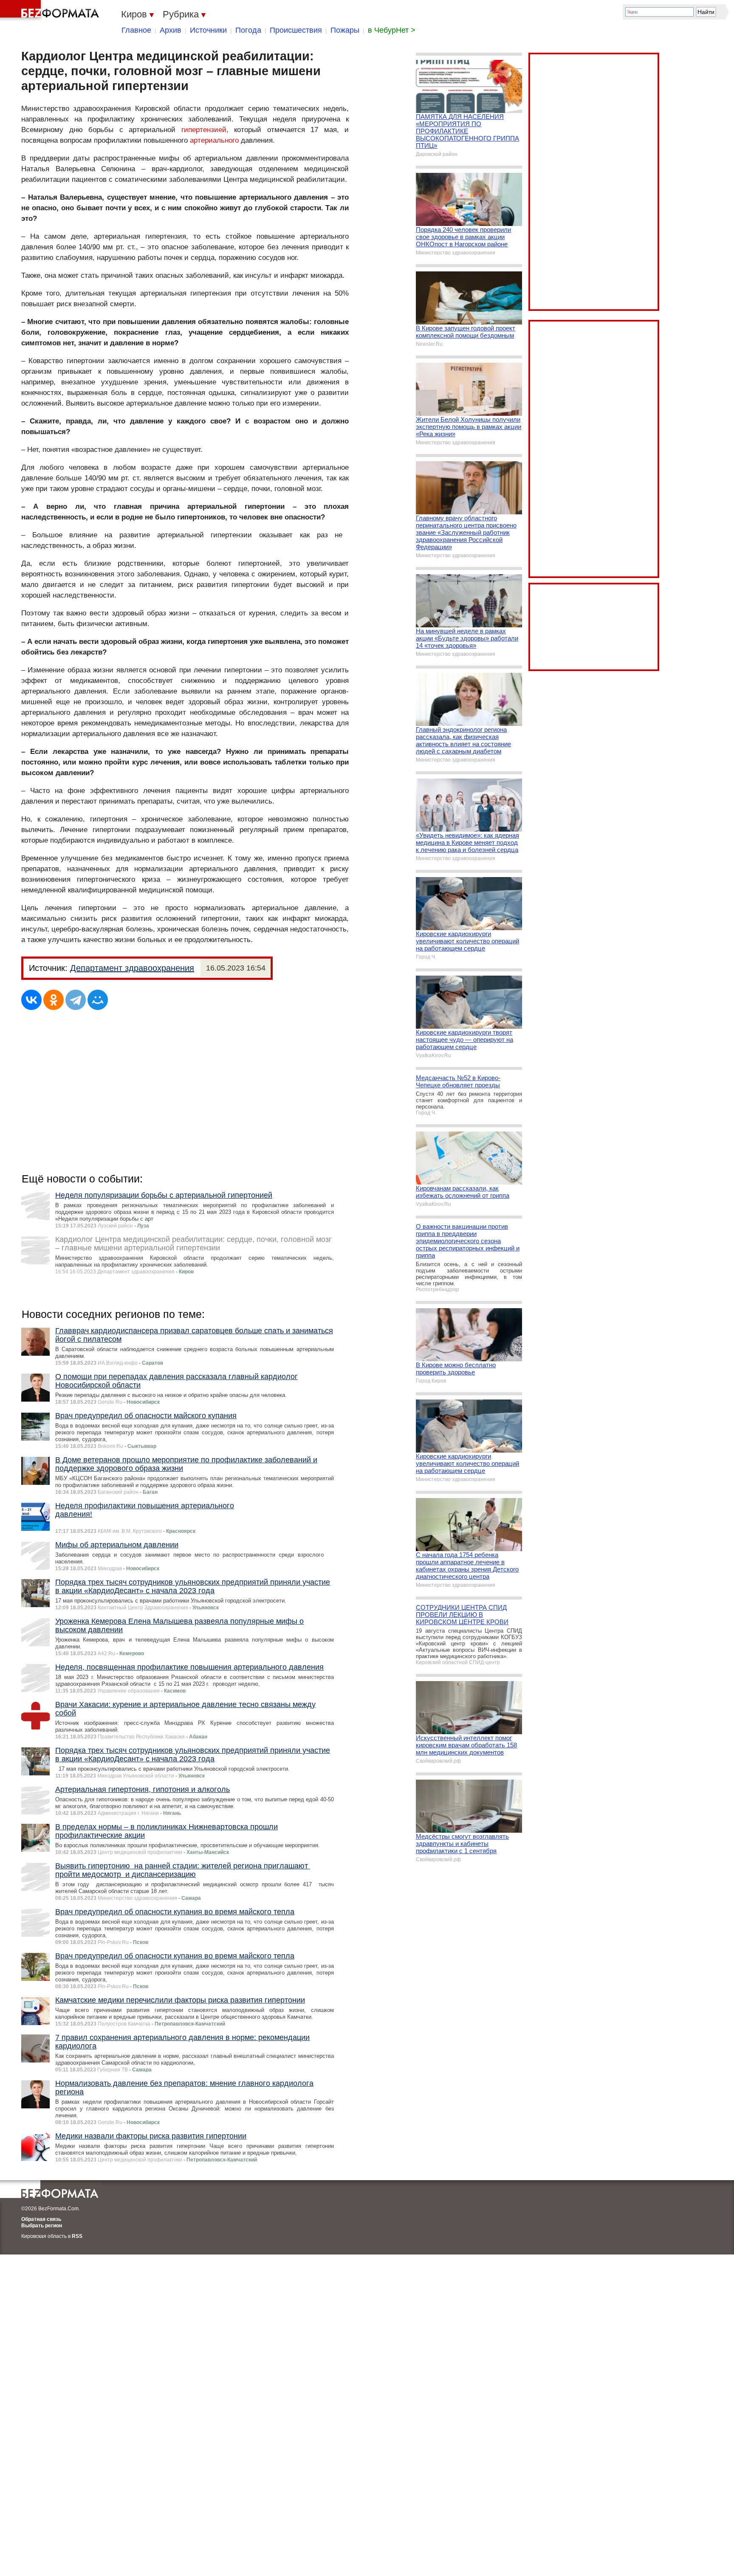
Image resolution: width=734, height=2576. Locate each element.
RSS (77, 2236)
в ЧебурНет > (392, 30)
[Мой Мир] (98, 1000)
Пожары (345, 30)
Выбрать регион (42, 2226)
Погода (248, 30)
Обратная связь (41, 2219)
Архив (171, 30)
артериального (214, 140)
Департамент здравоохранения (132, 968)
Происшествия (296, 30)
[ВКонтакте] (31, 1000)
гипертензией (204, 130)
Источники (208, 30)
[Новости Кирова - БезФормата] (51, 11)
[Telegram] (76, 1000)
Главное (136, 30)
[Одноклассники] (54, 1000)
